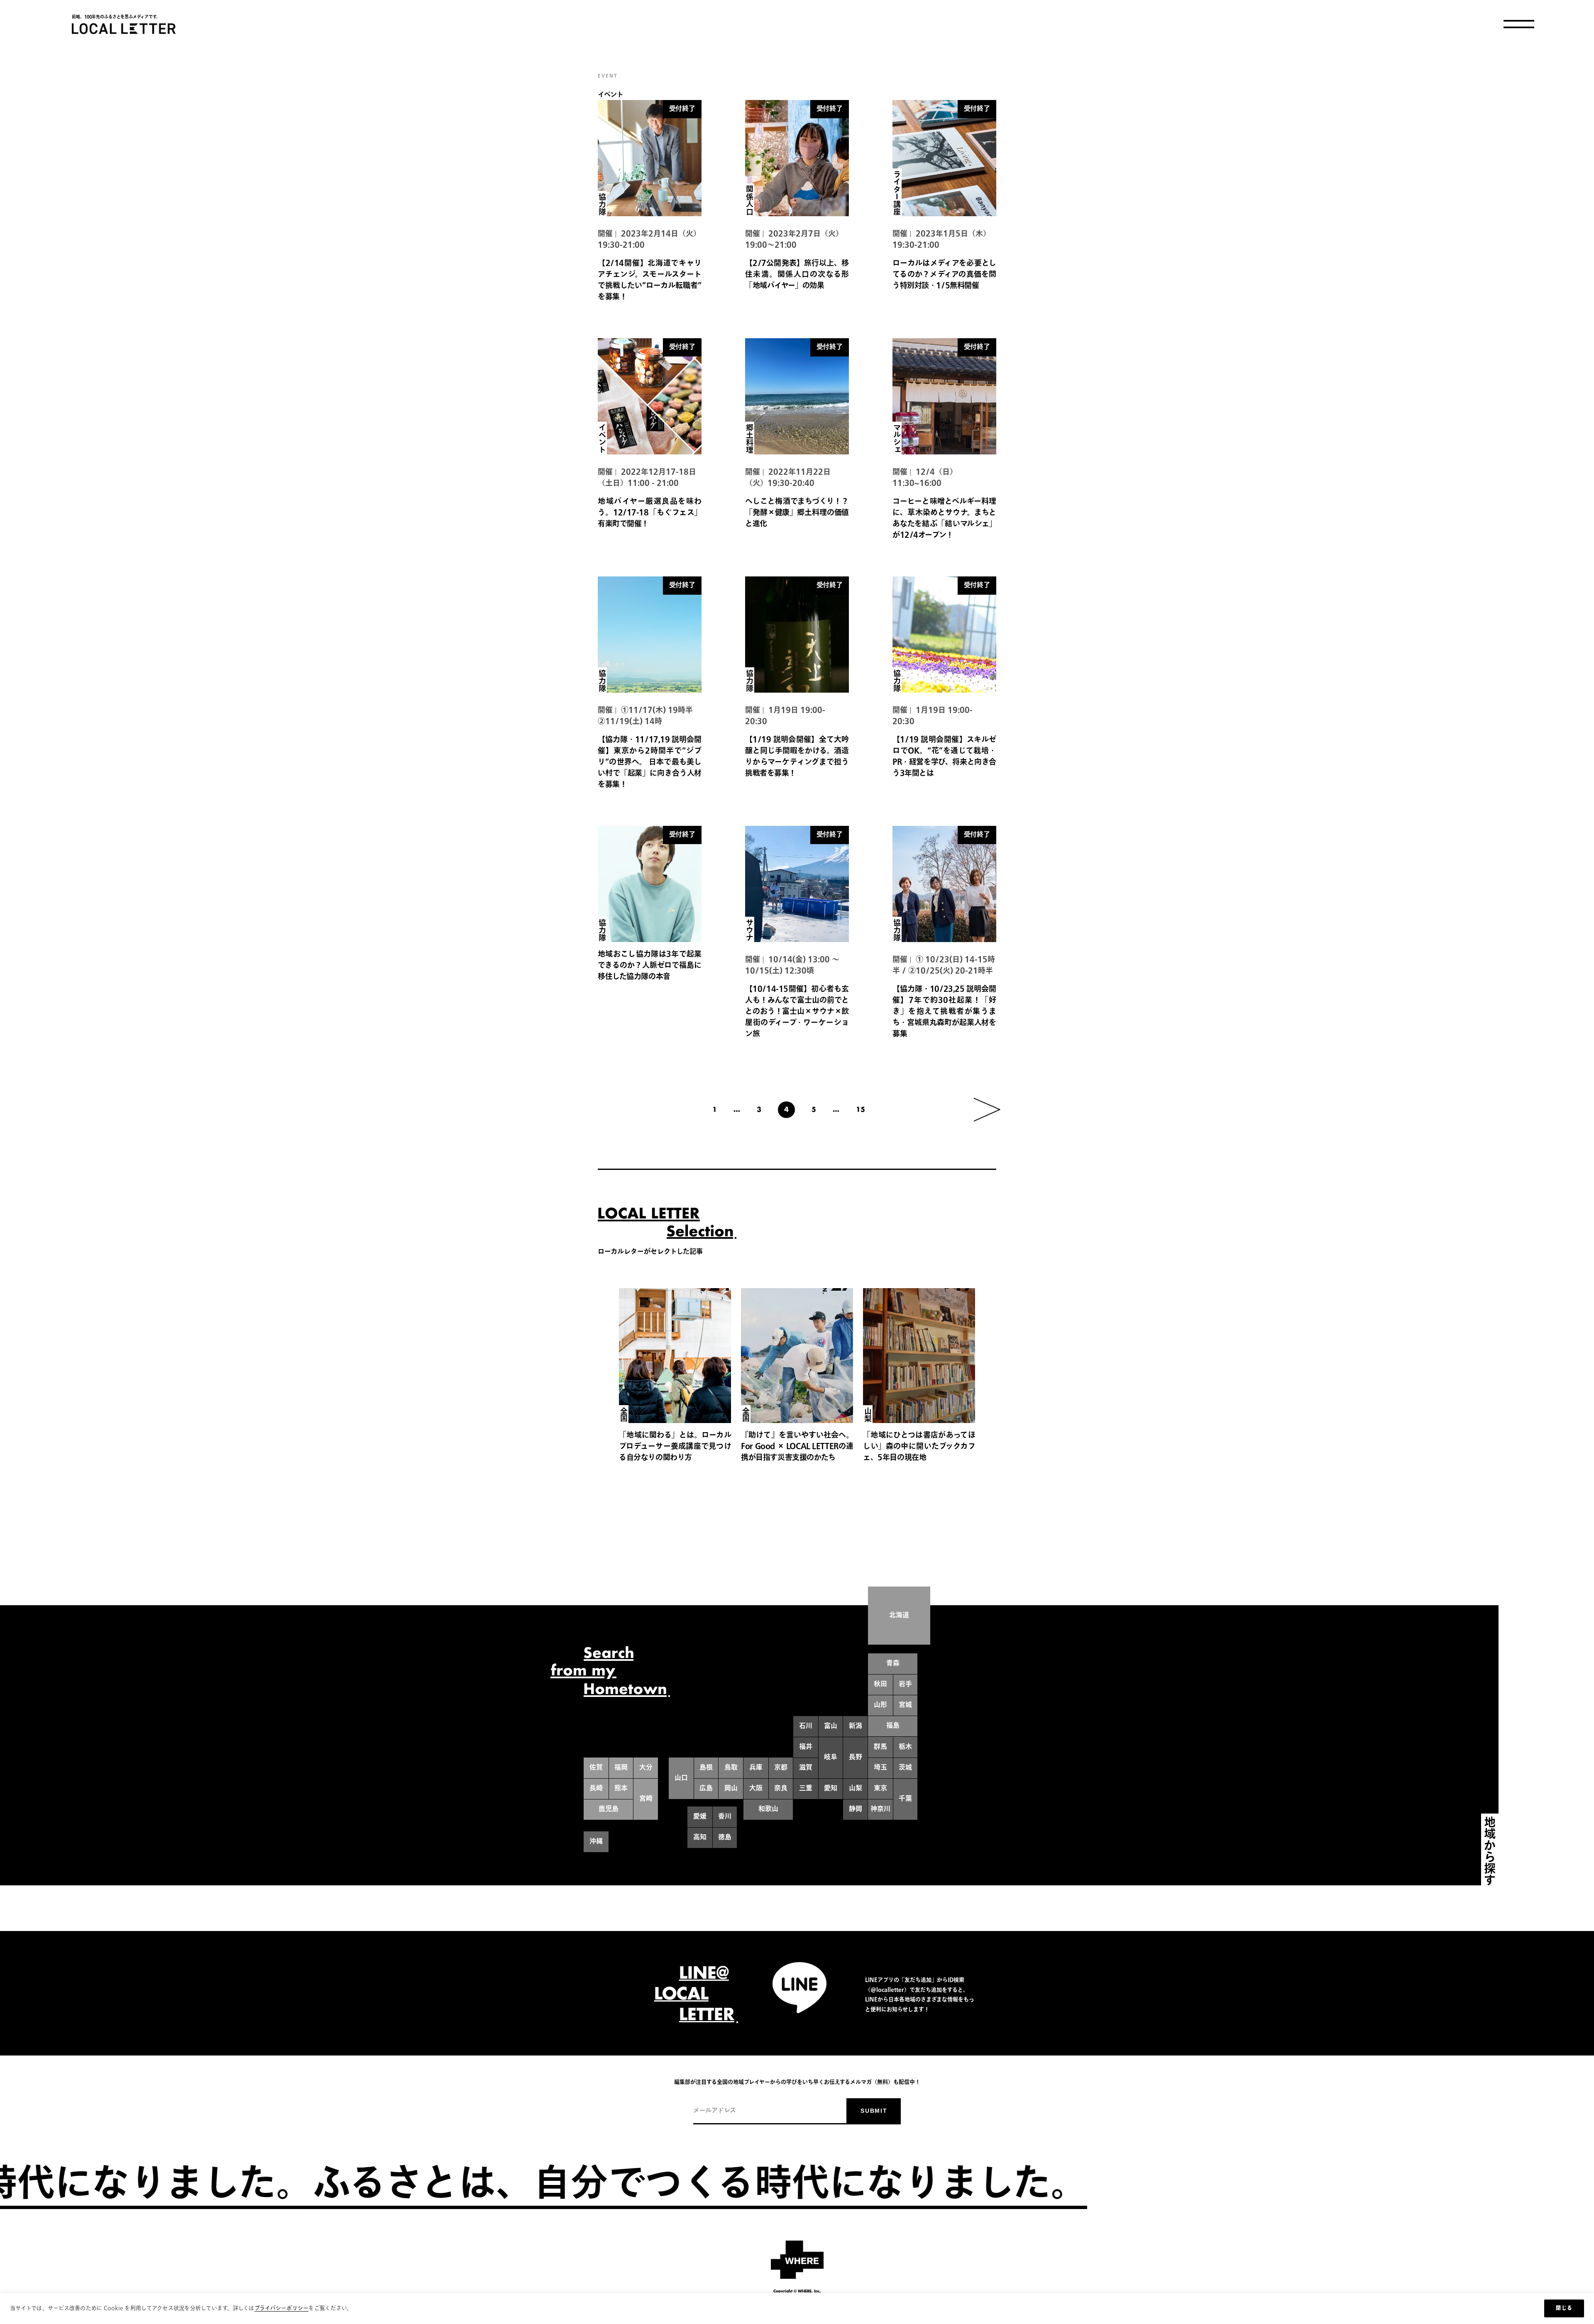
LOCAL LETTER (124, 29)
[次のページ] (987, 1110)
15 (861, 1110)
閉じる (1564, 2308)
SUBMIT (874, 2111)
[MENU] (1519, 24)
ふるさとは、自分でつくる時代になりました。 (1068, 2185)
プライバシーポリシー (282, 2308)
